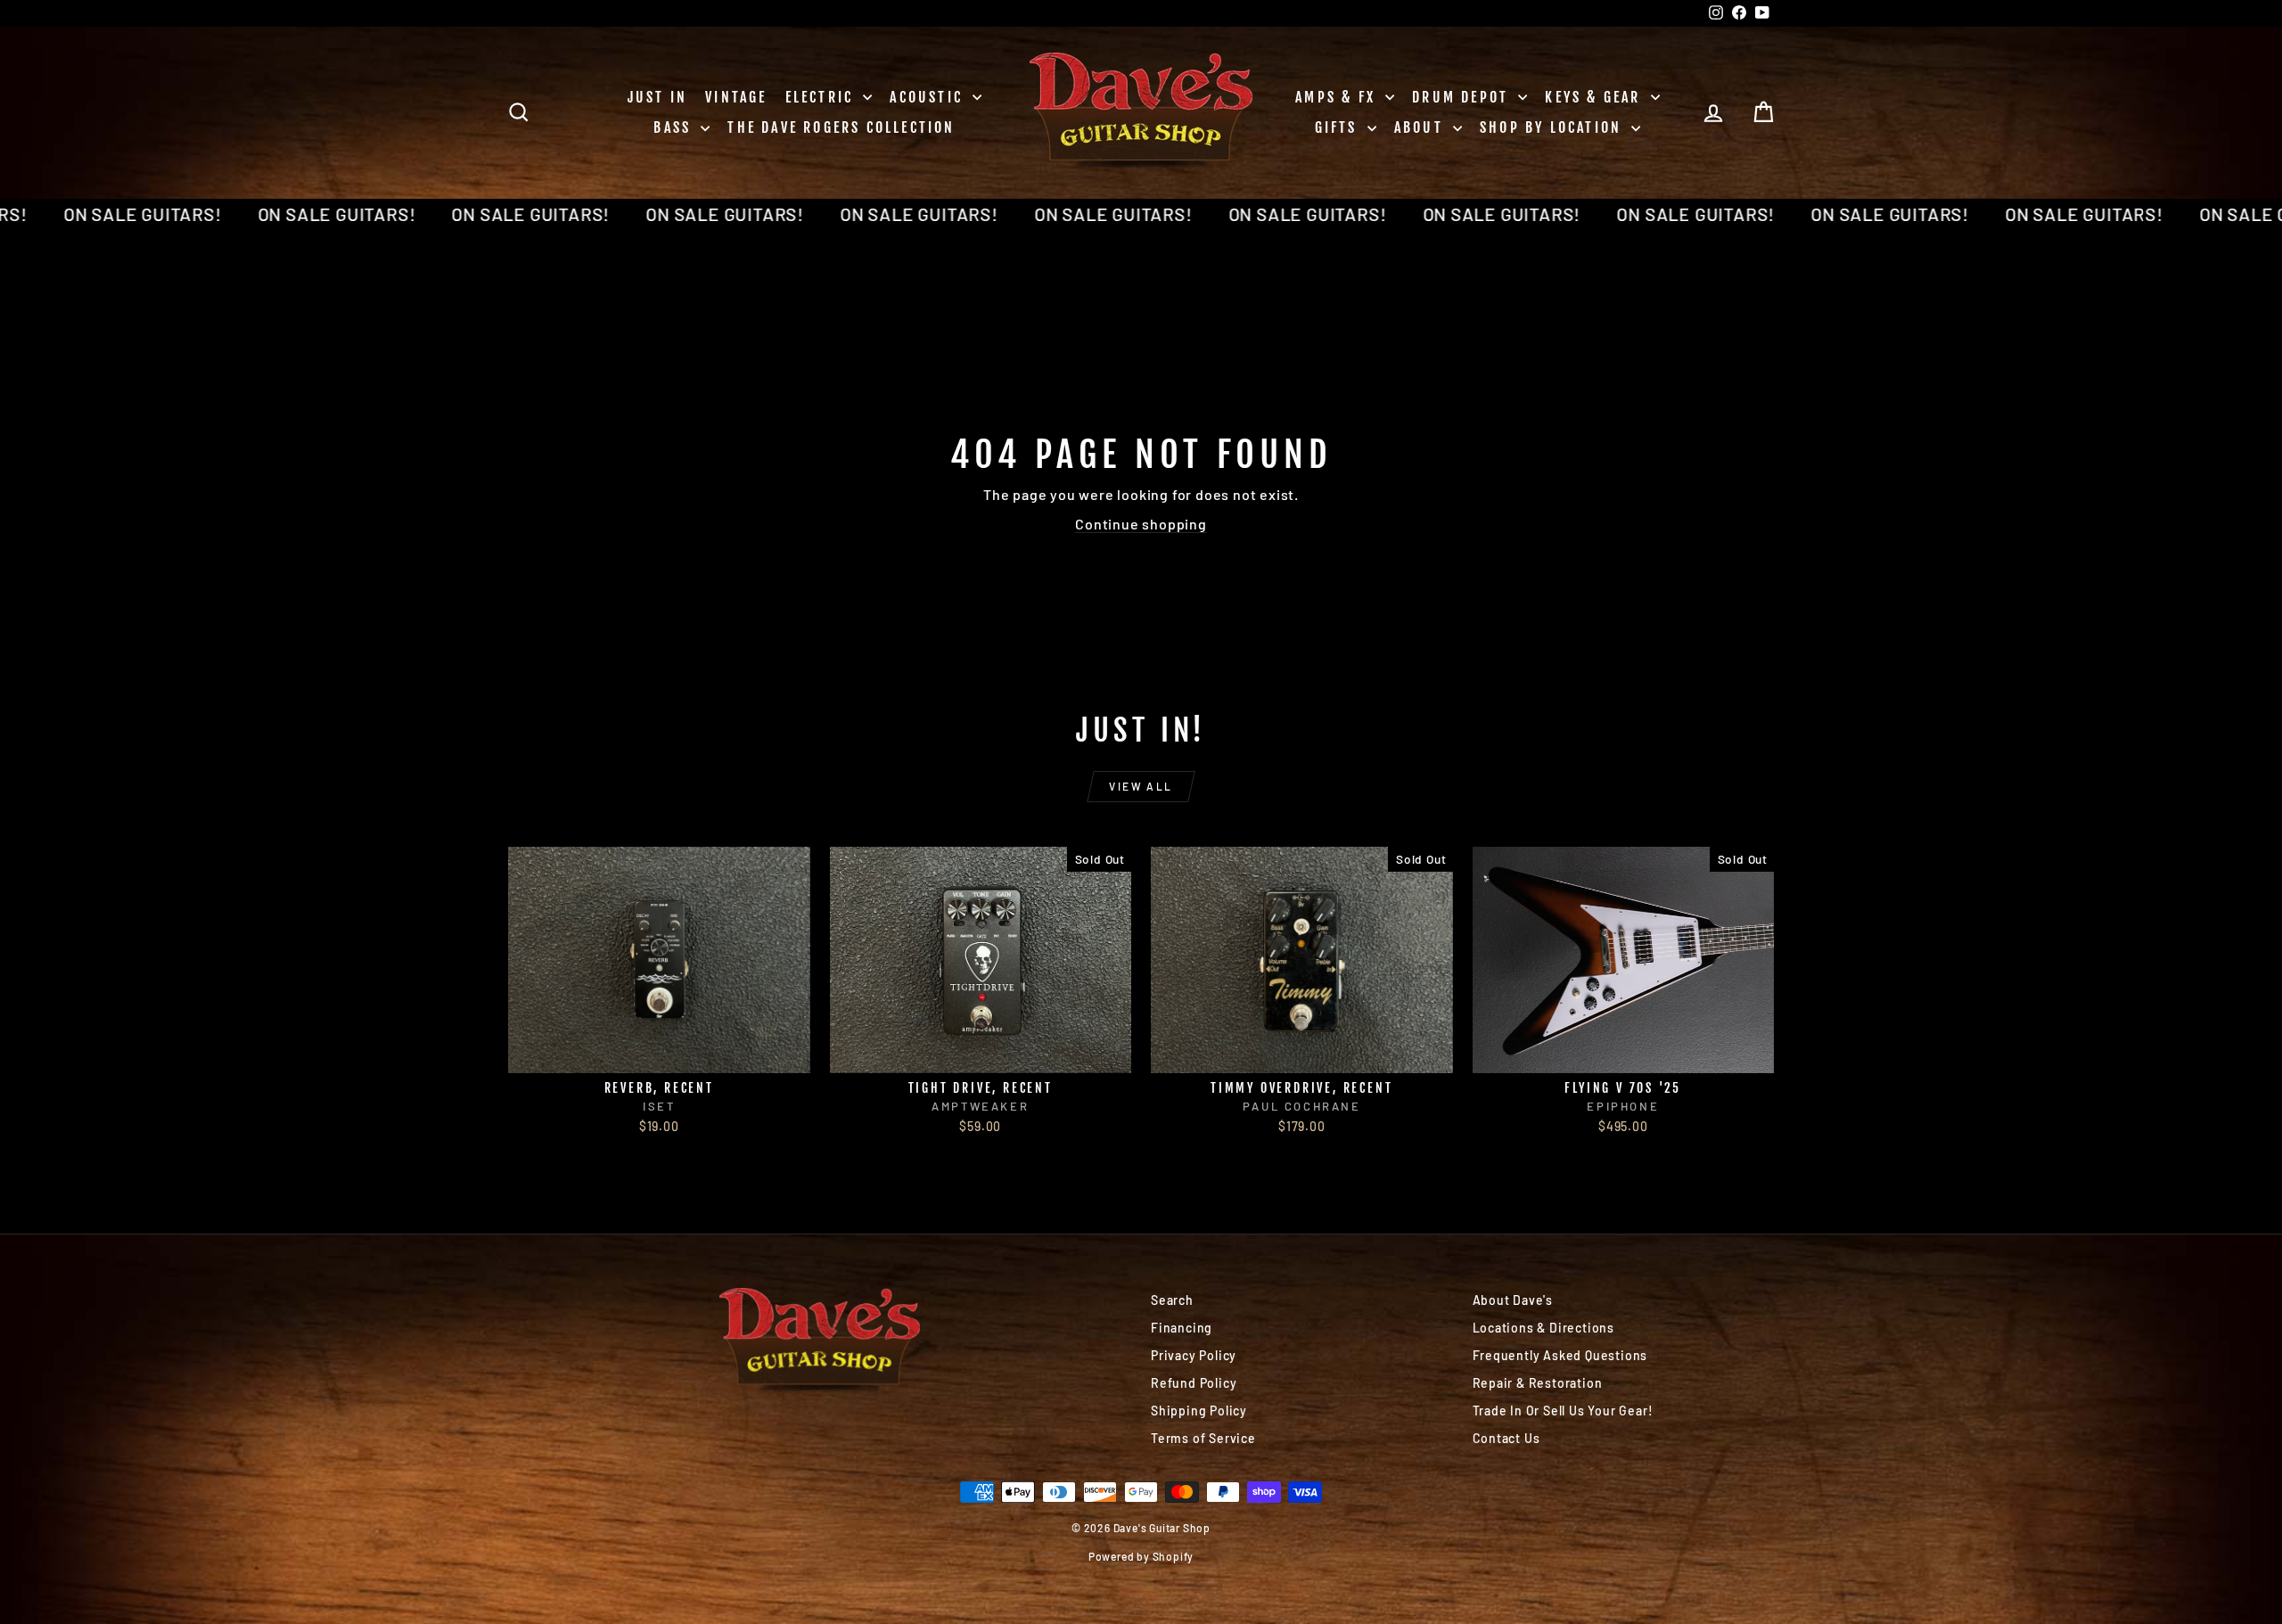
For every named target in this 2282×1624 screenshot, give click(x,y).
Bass (675, 127)
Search (1172, 1300)
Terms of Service (1203, 1438)
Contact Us (1506, 1438)
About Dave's (1513, 1300)
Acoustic (929, 97)
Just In (657, 97)
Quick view (659, 1054)
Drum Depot (1463, 97)
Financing (1182, 1328)
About (1421, 127)
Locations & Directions (1544, 1328)
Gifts (1339, 127)
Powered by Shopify (1141, 1556)
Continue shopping (1141, 524)
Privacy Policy (1194, 1355)
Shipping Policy (1199, 1411)
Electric (822, 97)
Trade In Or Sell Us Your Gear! (1563, 1411)
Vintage (736, 97)
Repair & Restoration (1538, 1383)
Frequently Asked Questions (1560, 1355)
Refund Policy (1194, 1383)
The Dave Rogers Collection (841, 127)
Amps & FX (1338, 97)
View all (1141, 786)
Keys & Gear (1595, 97)
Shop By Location (1553, 127)
